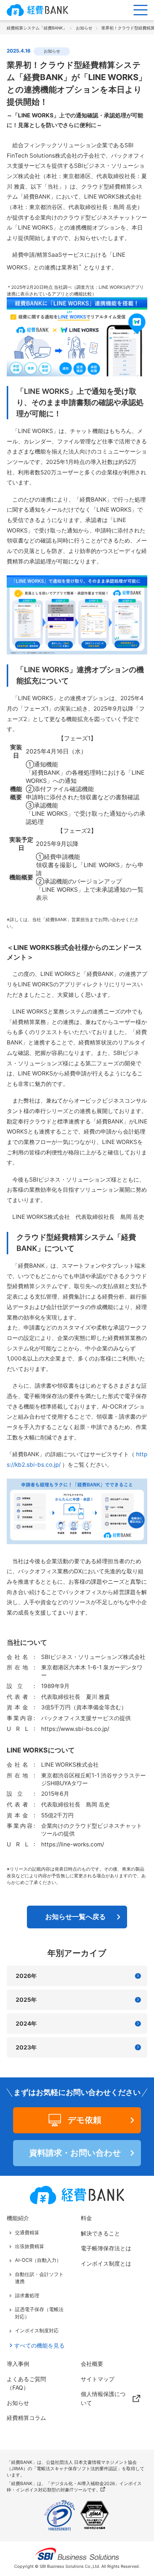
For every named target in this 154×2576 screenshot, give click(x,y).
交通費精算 (27, 2232)
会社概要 (92, 2364)
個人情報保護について (103, 2398)
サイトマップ (98, 2379)
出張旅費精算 (29, 2246)
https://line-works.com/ (73, 1844)
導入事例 (18, 2364)
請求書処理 (27, 2295)
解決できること (100, 2233)
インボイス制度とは (106, 2264)
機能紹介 (18, 2218)
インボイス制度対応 (37, 2330)
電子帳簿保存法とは (106, 2248)
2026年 (26, 1976)
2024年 (26, 2024)
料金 (86, 2218)
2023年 (26, 2047)
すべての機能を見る (39, 2346)
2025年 (26, 2000)
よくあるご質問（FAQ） (26, 2383)
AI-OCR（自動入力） (38, 2260)
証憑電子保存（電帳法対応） (39, 2313)
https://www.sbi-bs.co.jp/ (75, 1729)
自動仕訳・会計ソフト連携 (39, 2278)
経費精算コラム (26, 2418)
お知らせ (18, 2403)
